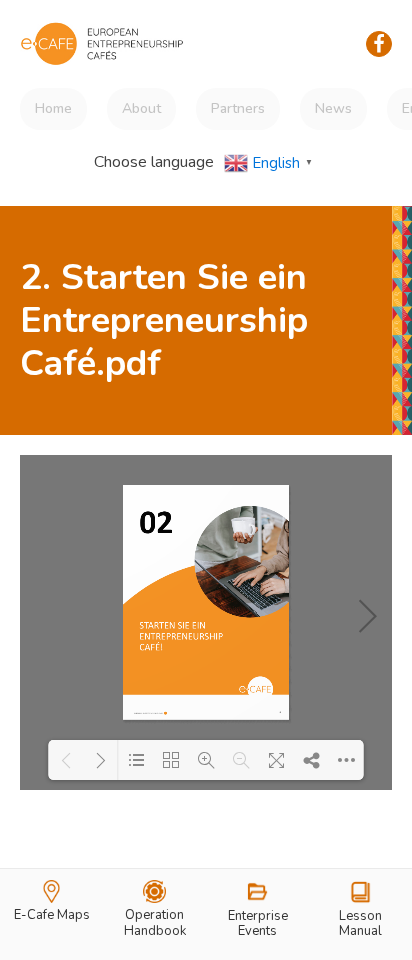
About (141, 108)
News (333, 108)
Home (53, 108)
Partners (238, 108)
